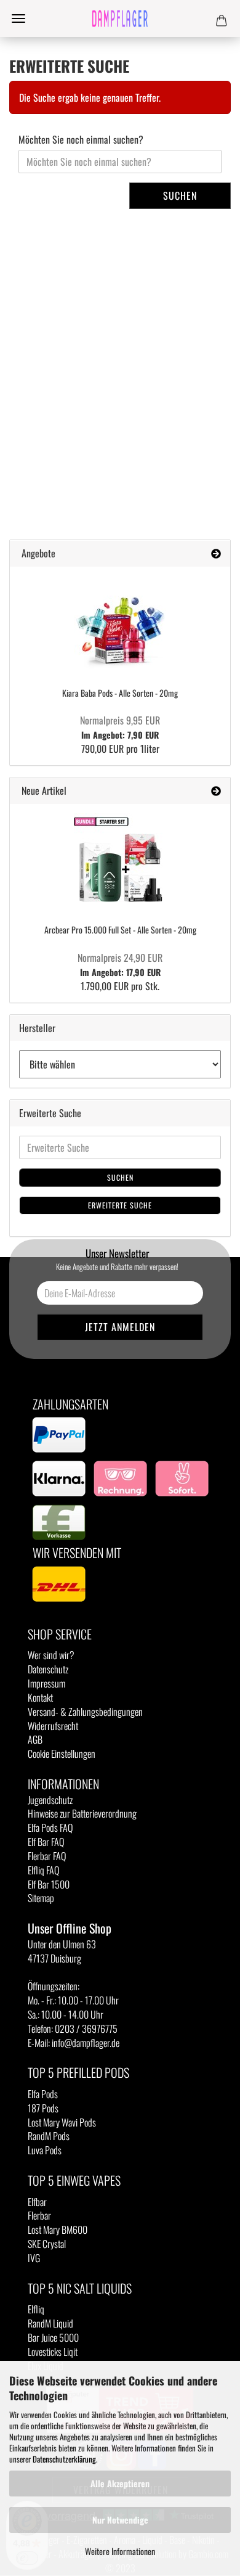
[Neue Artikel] (216, 791)
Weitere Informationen (120, 2551)
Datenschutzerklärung (64, 2459)
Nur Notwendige (120, 2520)
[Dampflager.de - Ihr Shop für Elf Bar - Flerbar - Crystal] (120, 18)
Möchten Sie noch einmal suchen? (81, 140)
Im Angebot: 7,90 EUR (120, 728)
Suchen (180, 195)
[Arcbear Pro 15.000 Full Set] (120, 859)
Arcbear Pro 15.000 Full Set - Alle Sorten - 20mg (120, 929)
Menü (18, 18)
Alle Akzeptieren (120, 2483)
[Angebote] (216, 553)
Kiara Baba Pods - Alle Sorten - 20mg (120, 693)
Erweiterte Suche (120, 1205)
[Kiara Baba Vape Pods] (120, 622)
